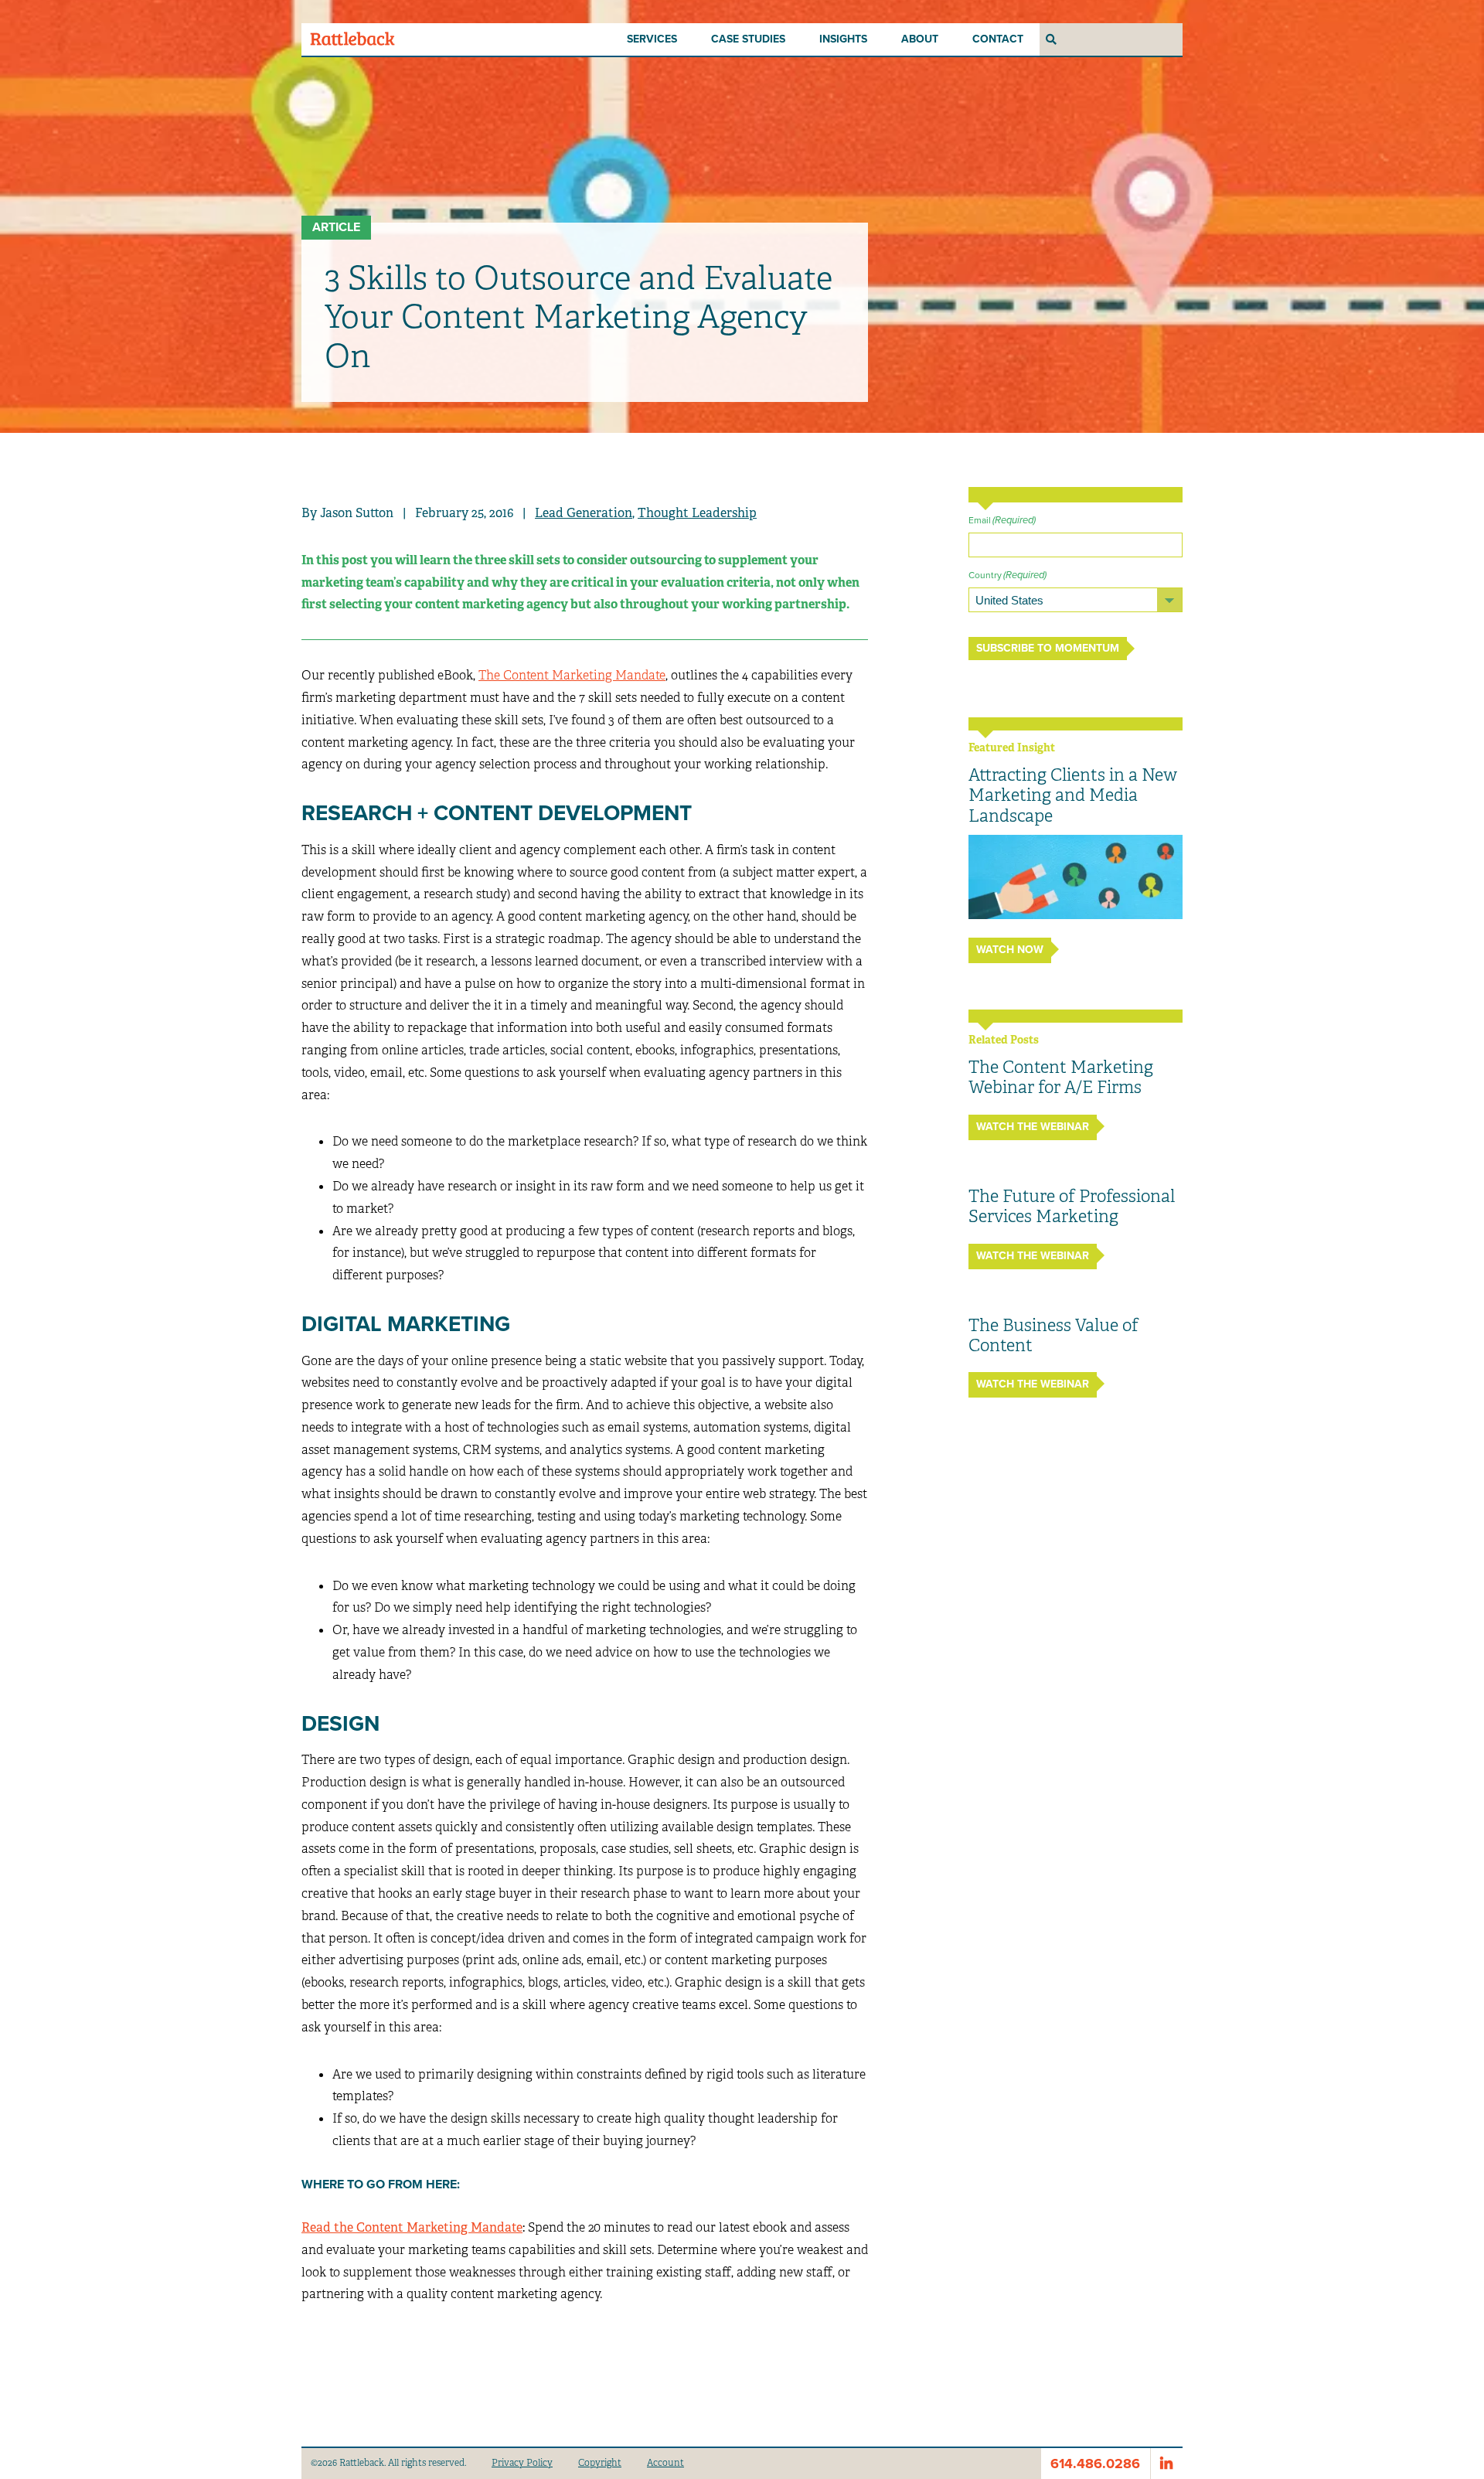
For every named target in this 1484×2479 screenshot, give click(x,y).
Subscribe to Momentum (1048, 648)
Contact (998, 39)
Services (652, 39)
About (920, 39)
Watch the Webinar (1033, 1127)
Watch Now (1010, 950)
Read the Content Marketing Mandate (412, 2227)
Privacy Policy (522, 2463)
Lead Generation (584, 513)
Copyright (600, 2463)
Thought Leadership (697, 513)
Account (665, 2463)
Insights (843, 39)
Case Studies (748, 39)
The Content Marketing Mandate (572, 675)
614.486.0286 (1095, 2464)
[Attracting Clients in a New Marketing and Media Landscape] (1076, 877)
